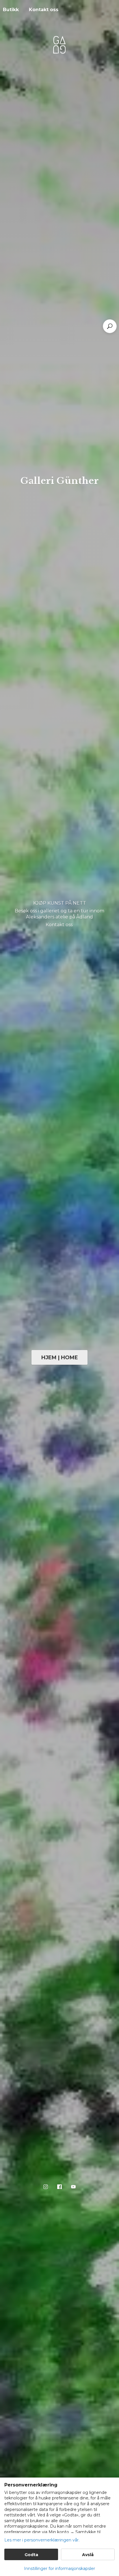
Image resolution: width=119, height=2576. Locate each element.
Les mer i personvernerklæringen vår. (42, 2540)
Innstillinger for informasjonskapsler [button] (59, 2569)
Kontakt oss (44, 10)
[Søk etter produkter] (110, 326)
